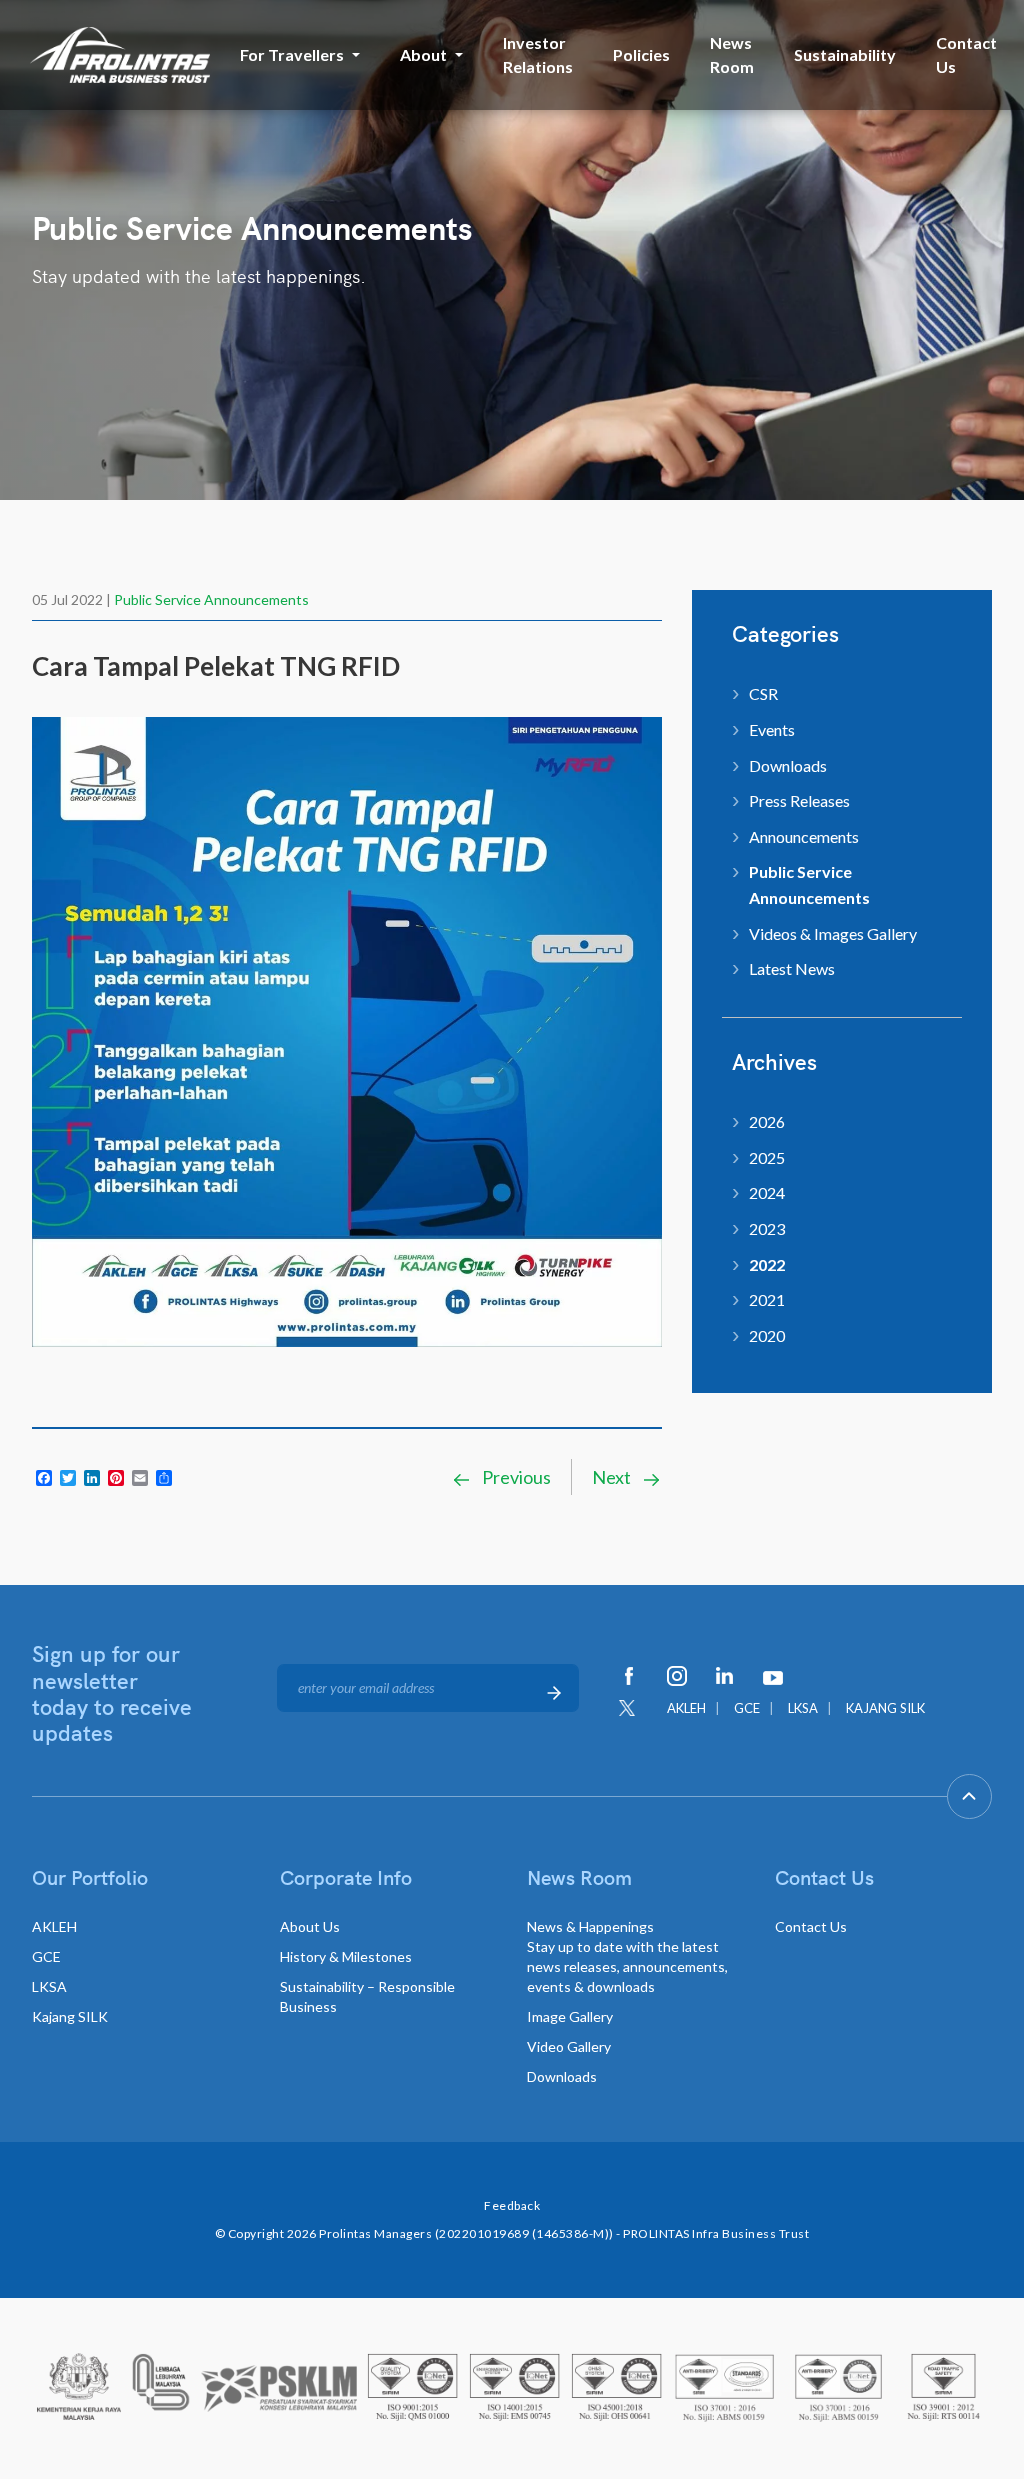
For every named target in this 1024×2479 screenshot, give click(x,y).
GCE (747, 1708)
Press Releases (799, 800)
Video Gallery (569, 2046)
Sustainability (845, 54)
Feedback (512, 2205)
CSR (763, 693)
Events (772, 729)
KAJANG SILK (885, 1708)
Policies (641, 54)
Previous (515, 1477)
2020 (767, 1335)
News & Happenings (627, 1956)
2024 (767, 1192)
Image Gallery (570, 2016)
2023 (767, 1228)
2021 (767, 1299)
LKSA (803, 1708)
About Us (310, 1926)
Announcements (804, 836)
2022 (767, 1264)
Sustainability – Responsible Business (367, 1996)
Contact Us (966, 54)
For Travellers (292, 54)
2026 (767, 1121)
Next (613, 1477)
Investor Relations (538, 54)
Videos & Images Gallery (833, 933)
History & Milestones (346, 1956)
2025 (767, 1157)
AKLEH (686, 1708)
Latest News (792, 968)
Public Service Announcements (211, 599)
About (423, 54)
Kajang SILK (70, 2016)
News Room (732, 54)
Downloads (788, 765)
